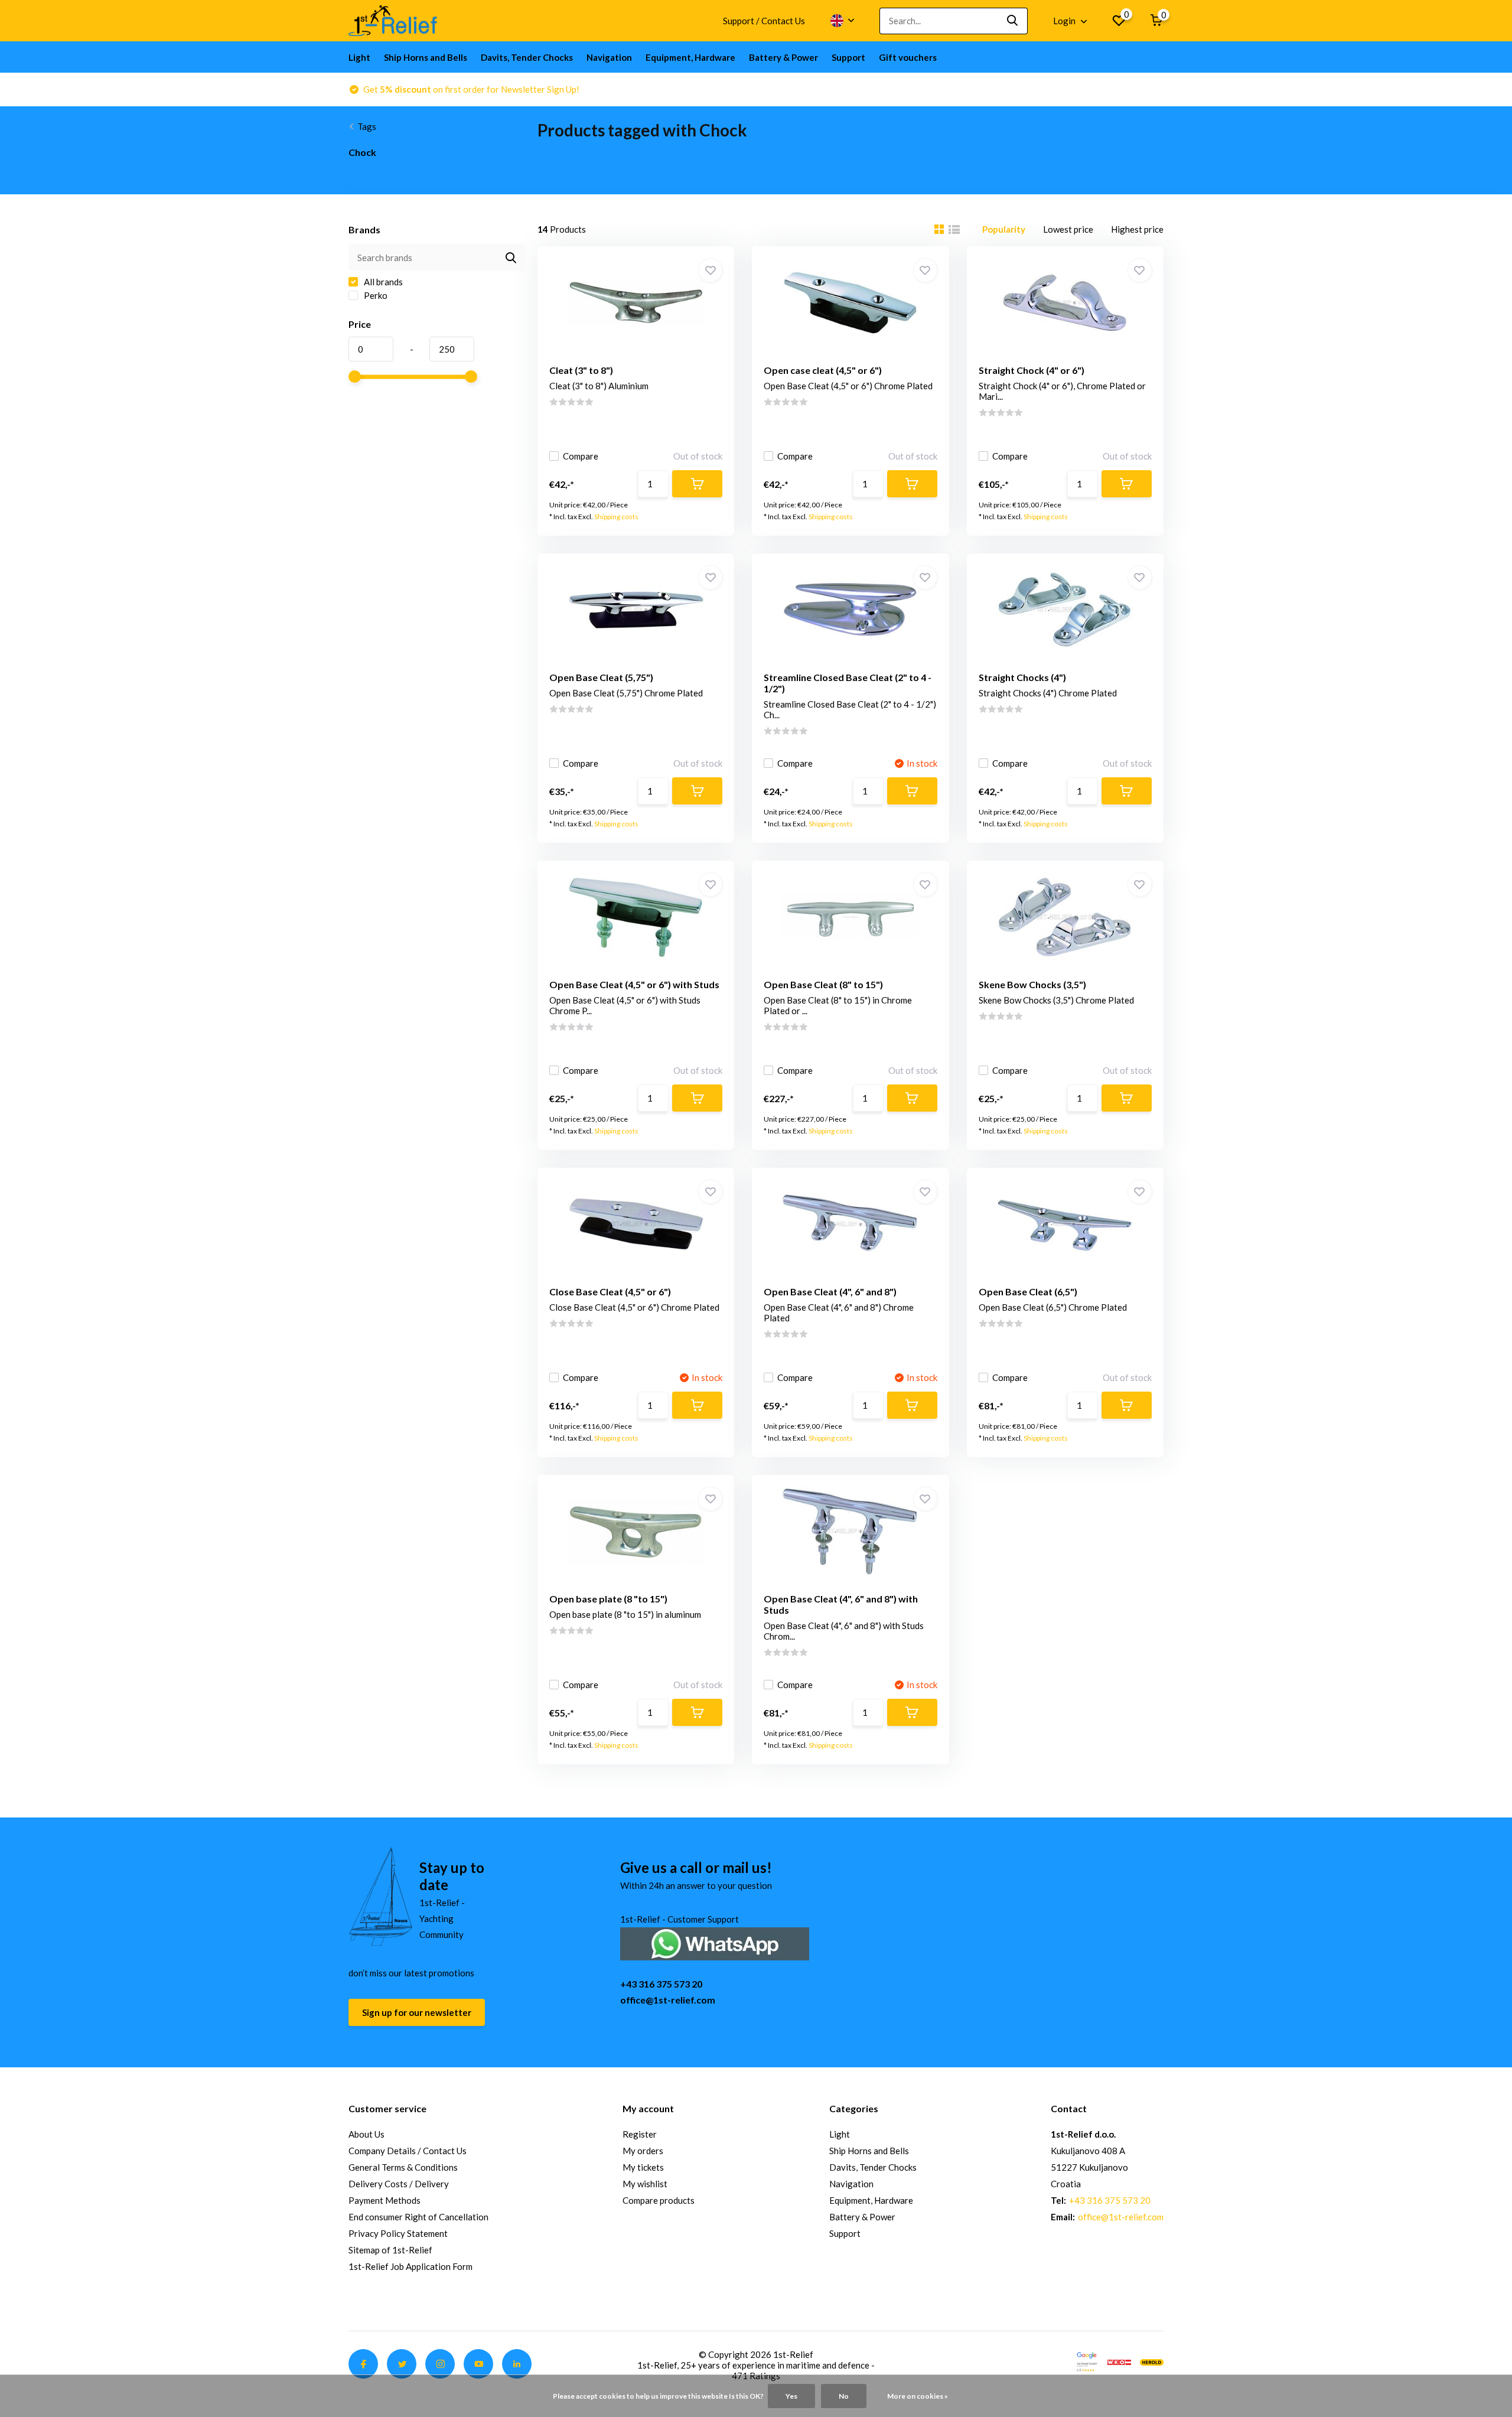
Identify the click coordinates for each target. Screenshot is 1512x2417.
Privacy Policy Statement (398, 2233)
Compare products (659, 2200)
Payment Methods (384, 2200)
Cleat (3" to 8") (581, 370)
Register (640, 2134)
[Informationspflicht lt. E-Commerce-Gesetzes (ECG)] (1119, 2361)
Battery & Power (783, 57)
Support (848, 57)
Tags (367, 126)
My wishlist (645, 2184)
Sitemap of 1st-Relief (390, 2250)
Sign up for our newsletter (417, 2012)
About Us (366, 2134)
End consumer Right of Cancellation (418, 2217)
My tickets (643, 2167)
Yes (791, 2396)
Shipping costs (616, 517)
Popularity (1004, 229)
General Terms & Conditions (403, 2167)
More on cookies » (918, 2396)
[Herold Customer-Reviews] (1152, 2361)
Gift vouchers (908, 57)
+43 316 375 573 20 (661, 1984)
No (844, 2396)
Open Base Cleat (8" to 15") (823, 984)
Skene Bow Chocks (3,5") (1032, 984)
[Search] (1013, 21)
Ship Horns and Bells (426, 57)
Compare (581, 456)
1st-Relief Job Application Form (410, 2266)
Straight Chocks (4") (1022, 677)
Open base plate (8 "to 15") (608, 1599)
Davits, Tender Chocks (527, 57)
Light (359, 57)
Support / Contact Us (764, 21)
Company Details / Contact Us (408, 2151)
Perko (375, 295)
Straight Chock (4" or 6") (1032, 370)
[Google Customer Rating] (1087, 2361)
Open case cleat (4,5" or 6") (823, 370)
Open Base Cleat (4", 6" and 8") (830, 1291)
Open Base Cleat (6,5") (1028, 1291)
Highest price (1137, 229)
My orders (643, 2151)
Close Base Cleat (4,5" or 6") (610, 1291)
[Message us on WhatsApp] (715, 1942)
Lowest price (1068, 229)
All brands (382, 282)
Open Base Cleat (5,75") (601, 677)
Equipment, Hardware (690, 57)
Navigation (609, 57)
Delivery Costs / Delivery (399, 2184)
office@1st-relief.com (668, 2000)
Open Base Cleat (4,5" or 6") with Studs (634, 984)
